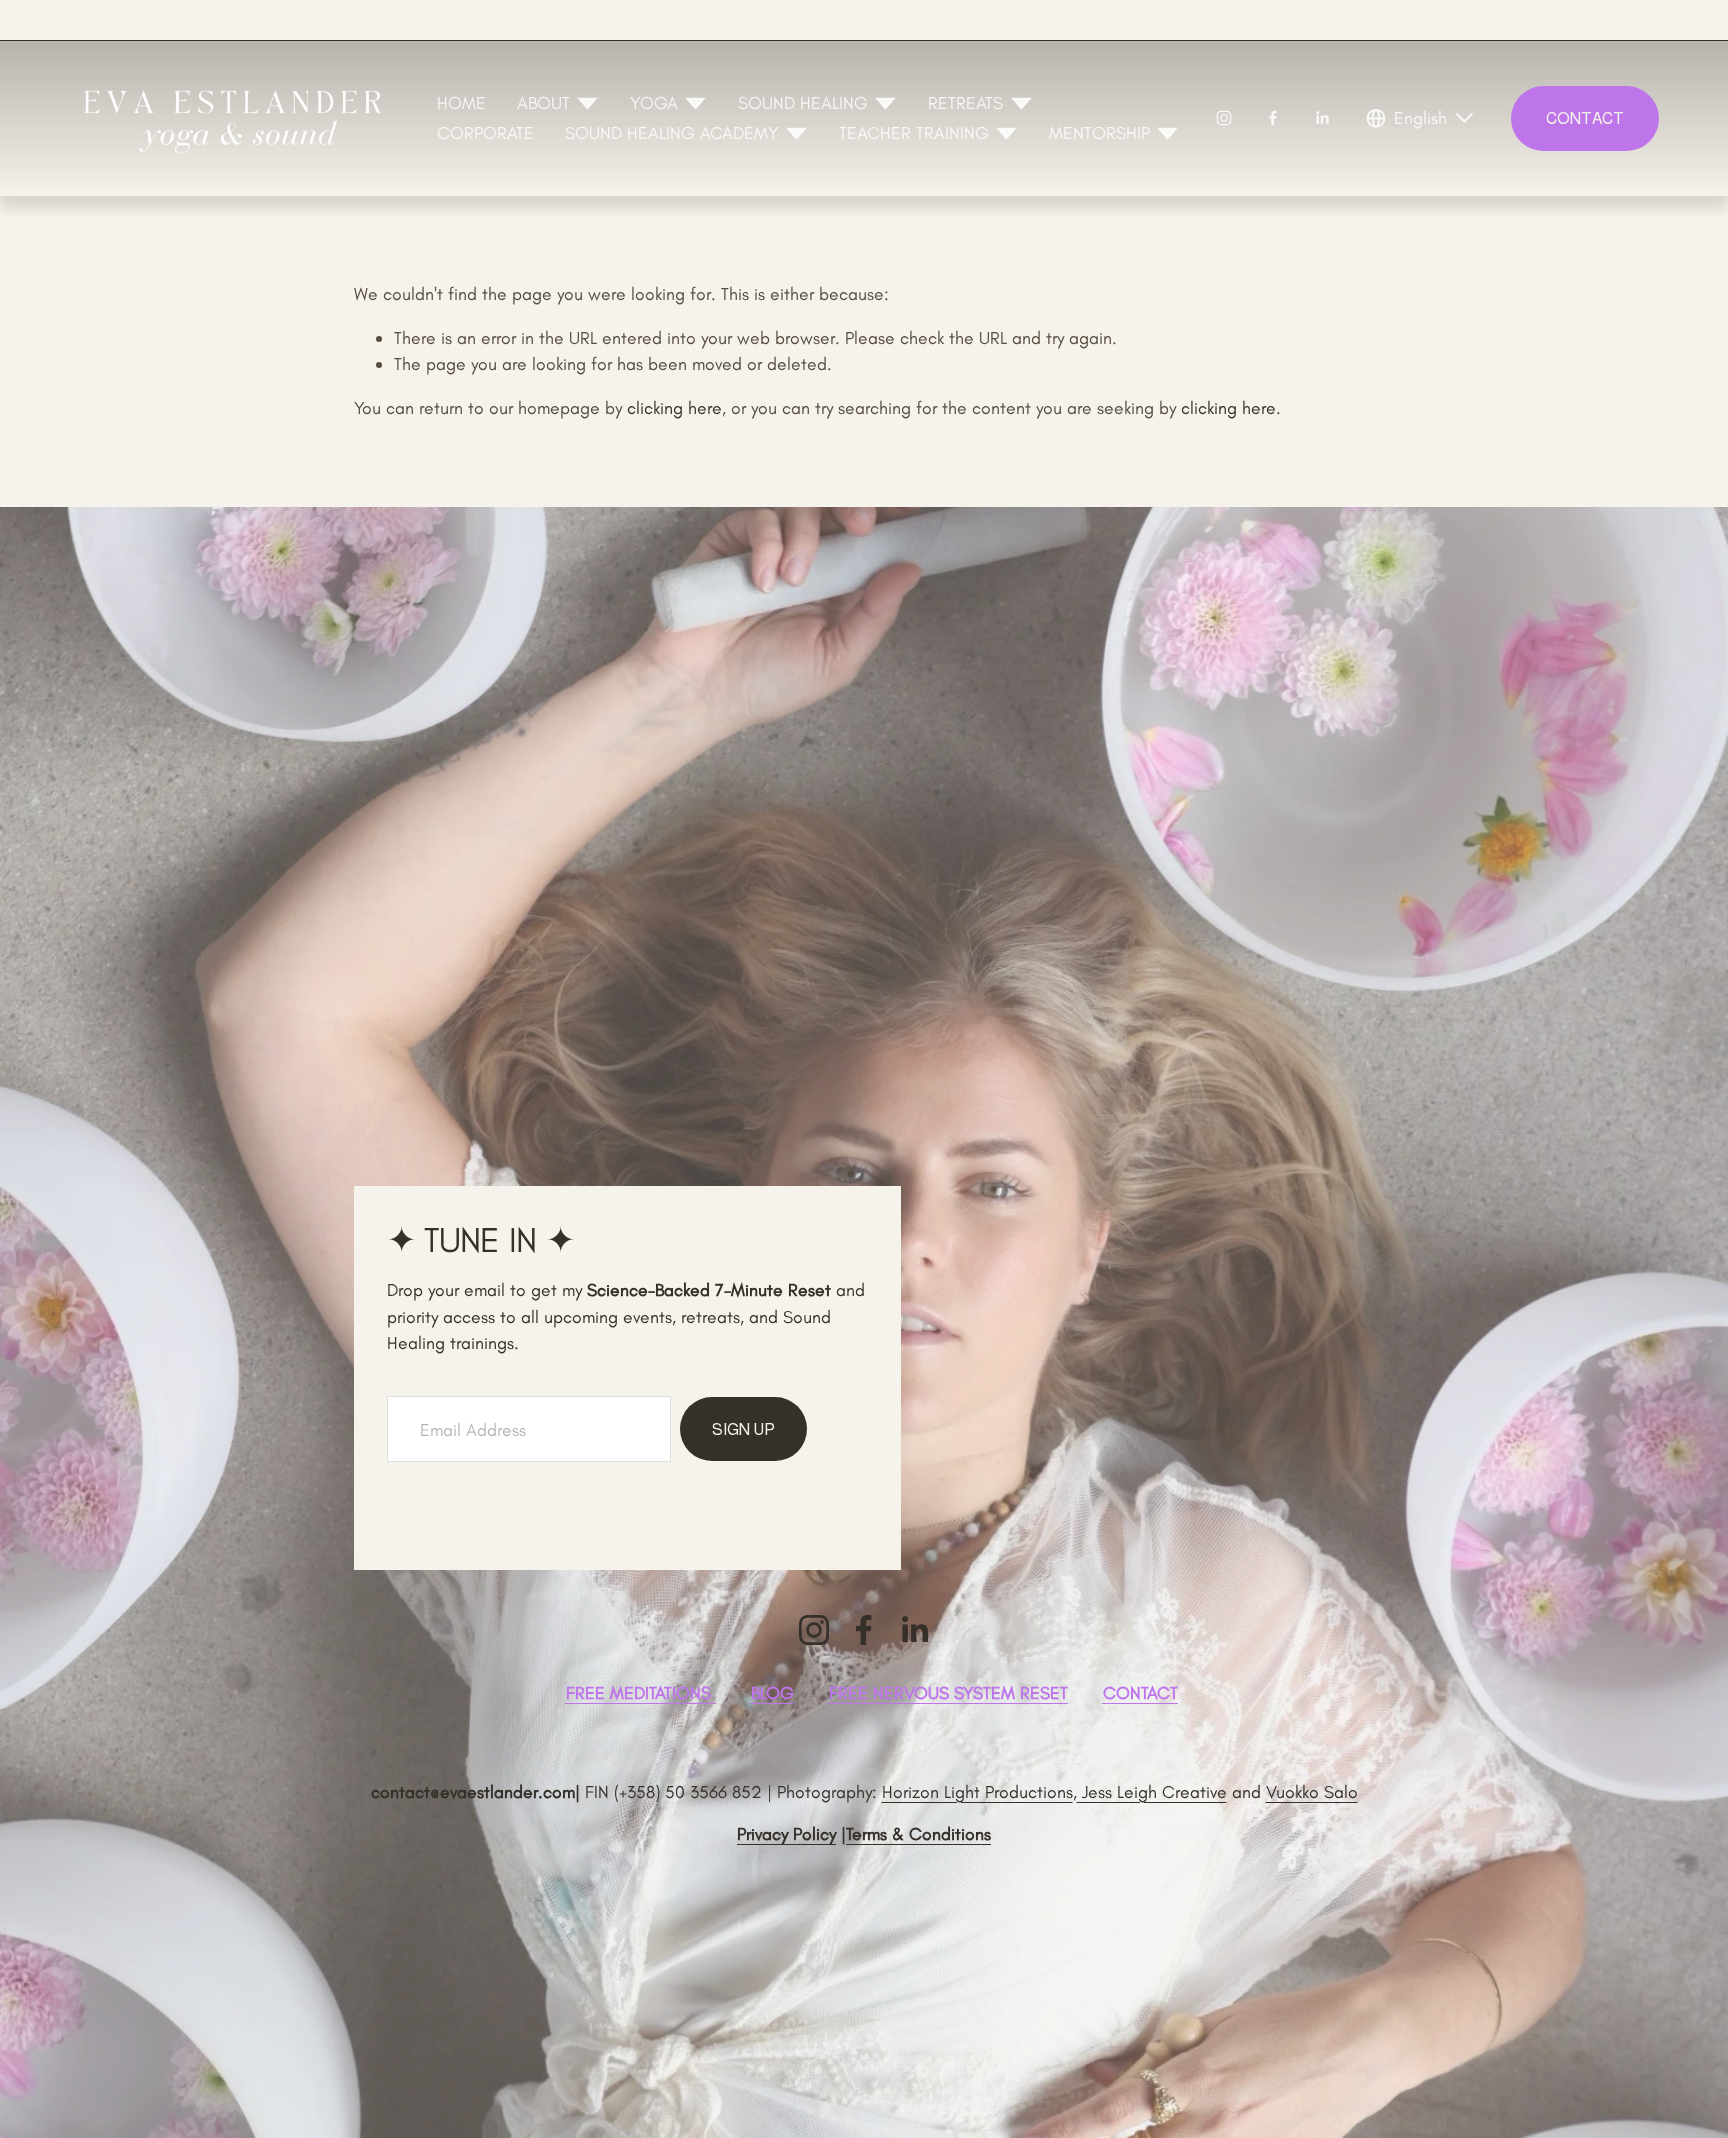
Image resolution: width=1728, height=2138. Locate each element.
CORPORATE (485, 132)
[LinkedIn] (1322, 118)
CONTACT (1585, 118)
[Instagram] (1224, 118)
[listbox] (1421, 118)
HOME (461, 102)
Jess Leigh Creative (1152, 1791)
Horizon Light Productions (977, 1791)
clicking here (674, 407)
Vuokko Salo (1312, 1791)
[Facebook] (1273, 118)
